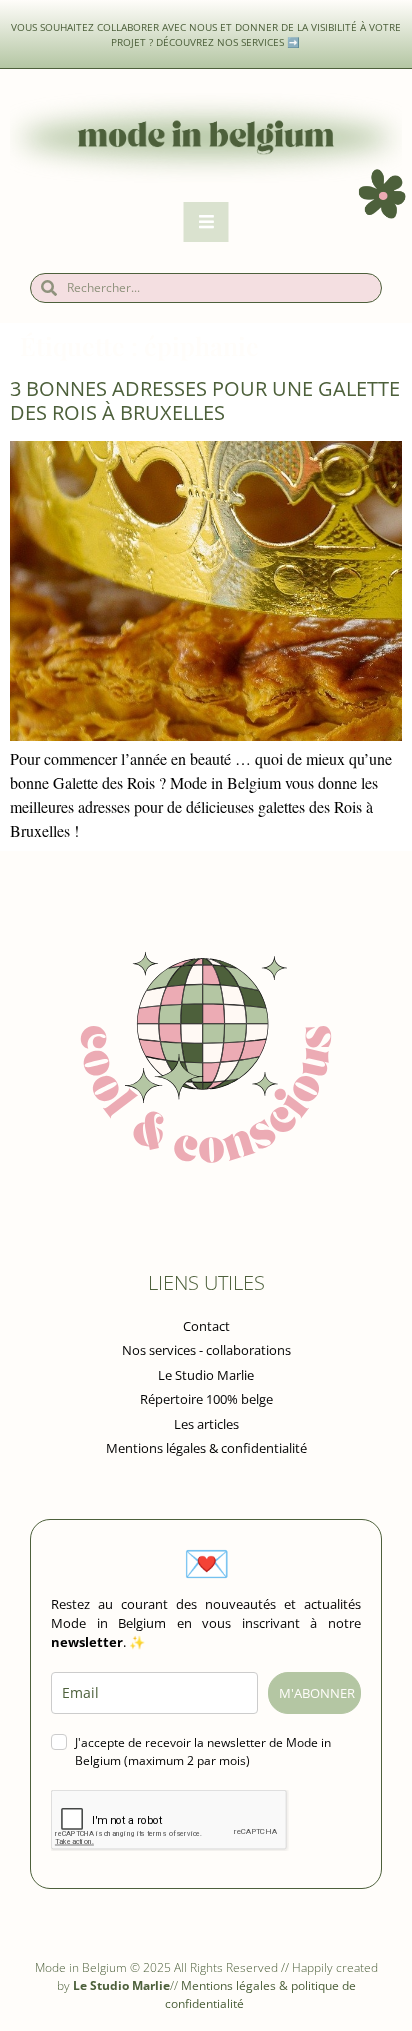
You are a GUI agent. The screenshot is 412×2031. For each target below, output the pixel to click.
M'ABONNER (317, 1693)
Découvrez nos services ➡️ (229, 42)
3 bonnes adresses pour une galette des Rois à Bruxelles (205, 400)
